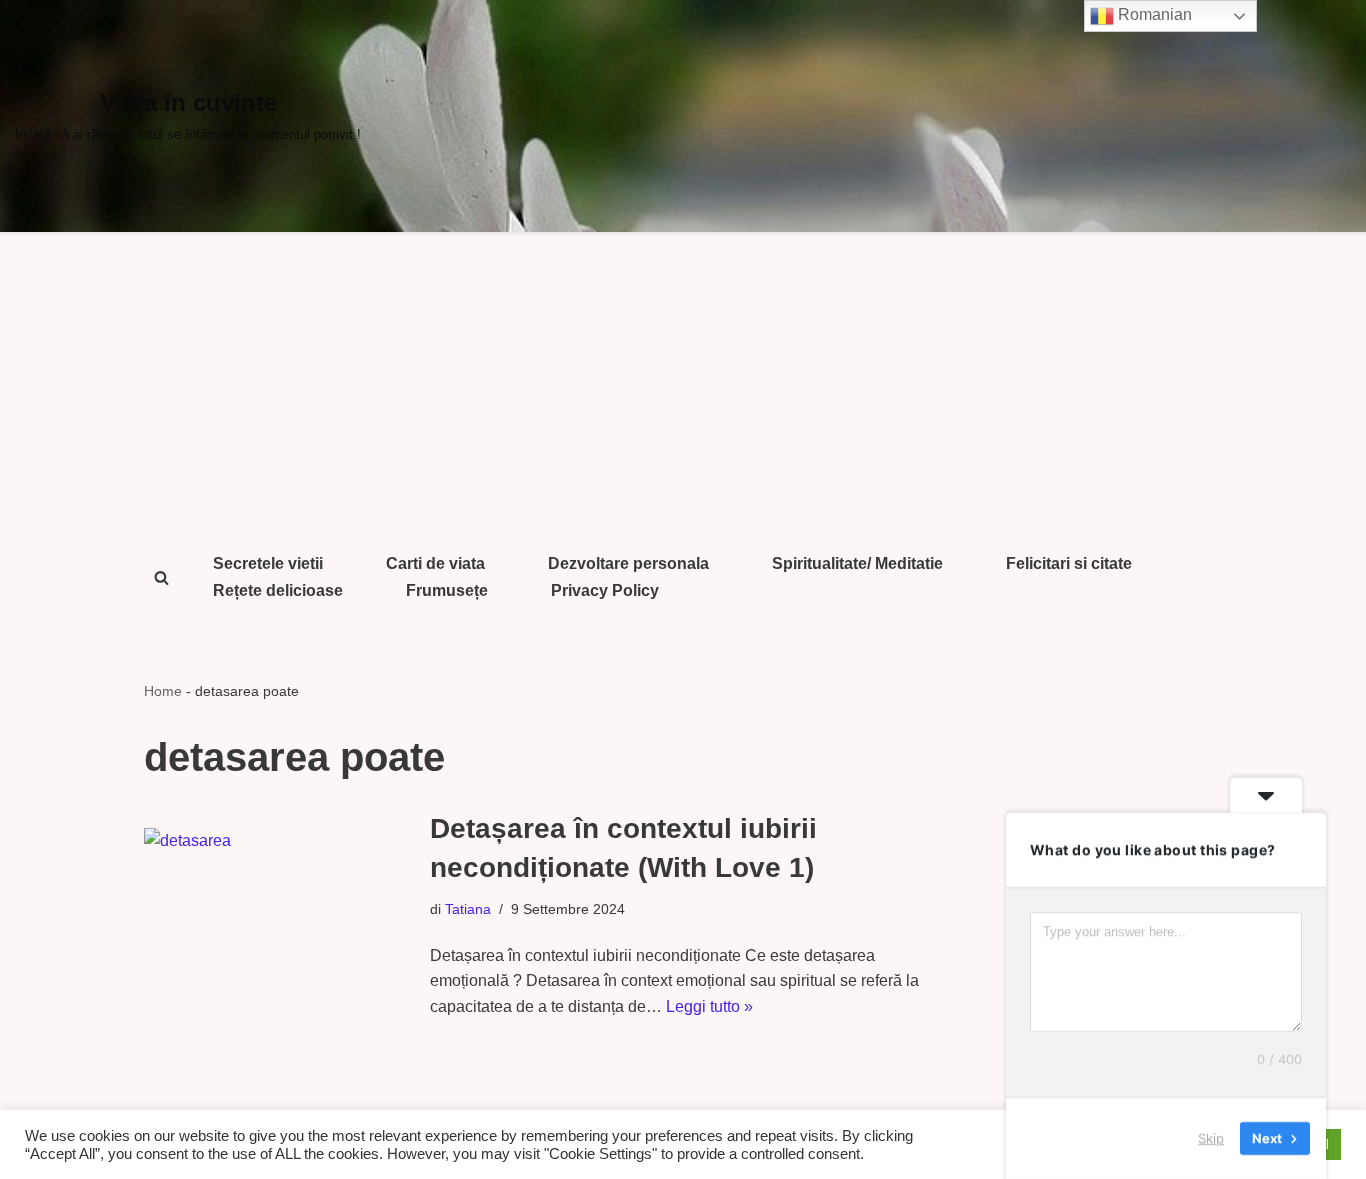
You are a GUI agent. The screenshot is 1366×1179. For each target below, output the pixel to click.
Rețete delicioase (278, 590)
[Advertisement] (683, 385)
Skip (1211, 1138)
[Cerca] (161, 577)
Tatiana (468, 909)
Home (163, 691)
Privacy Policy (605, 590)
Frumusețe (447, 590)
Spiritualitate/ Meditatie (857, 563)
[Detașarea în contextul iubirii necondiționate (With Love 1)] (277, 914)
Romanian (1153, 14)
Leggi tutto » (709, 1006)
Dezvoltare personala (628, 563)
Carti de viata (435, 563)
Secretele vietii (268, 563)
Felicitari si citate (1069, 563)
